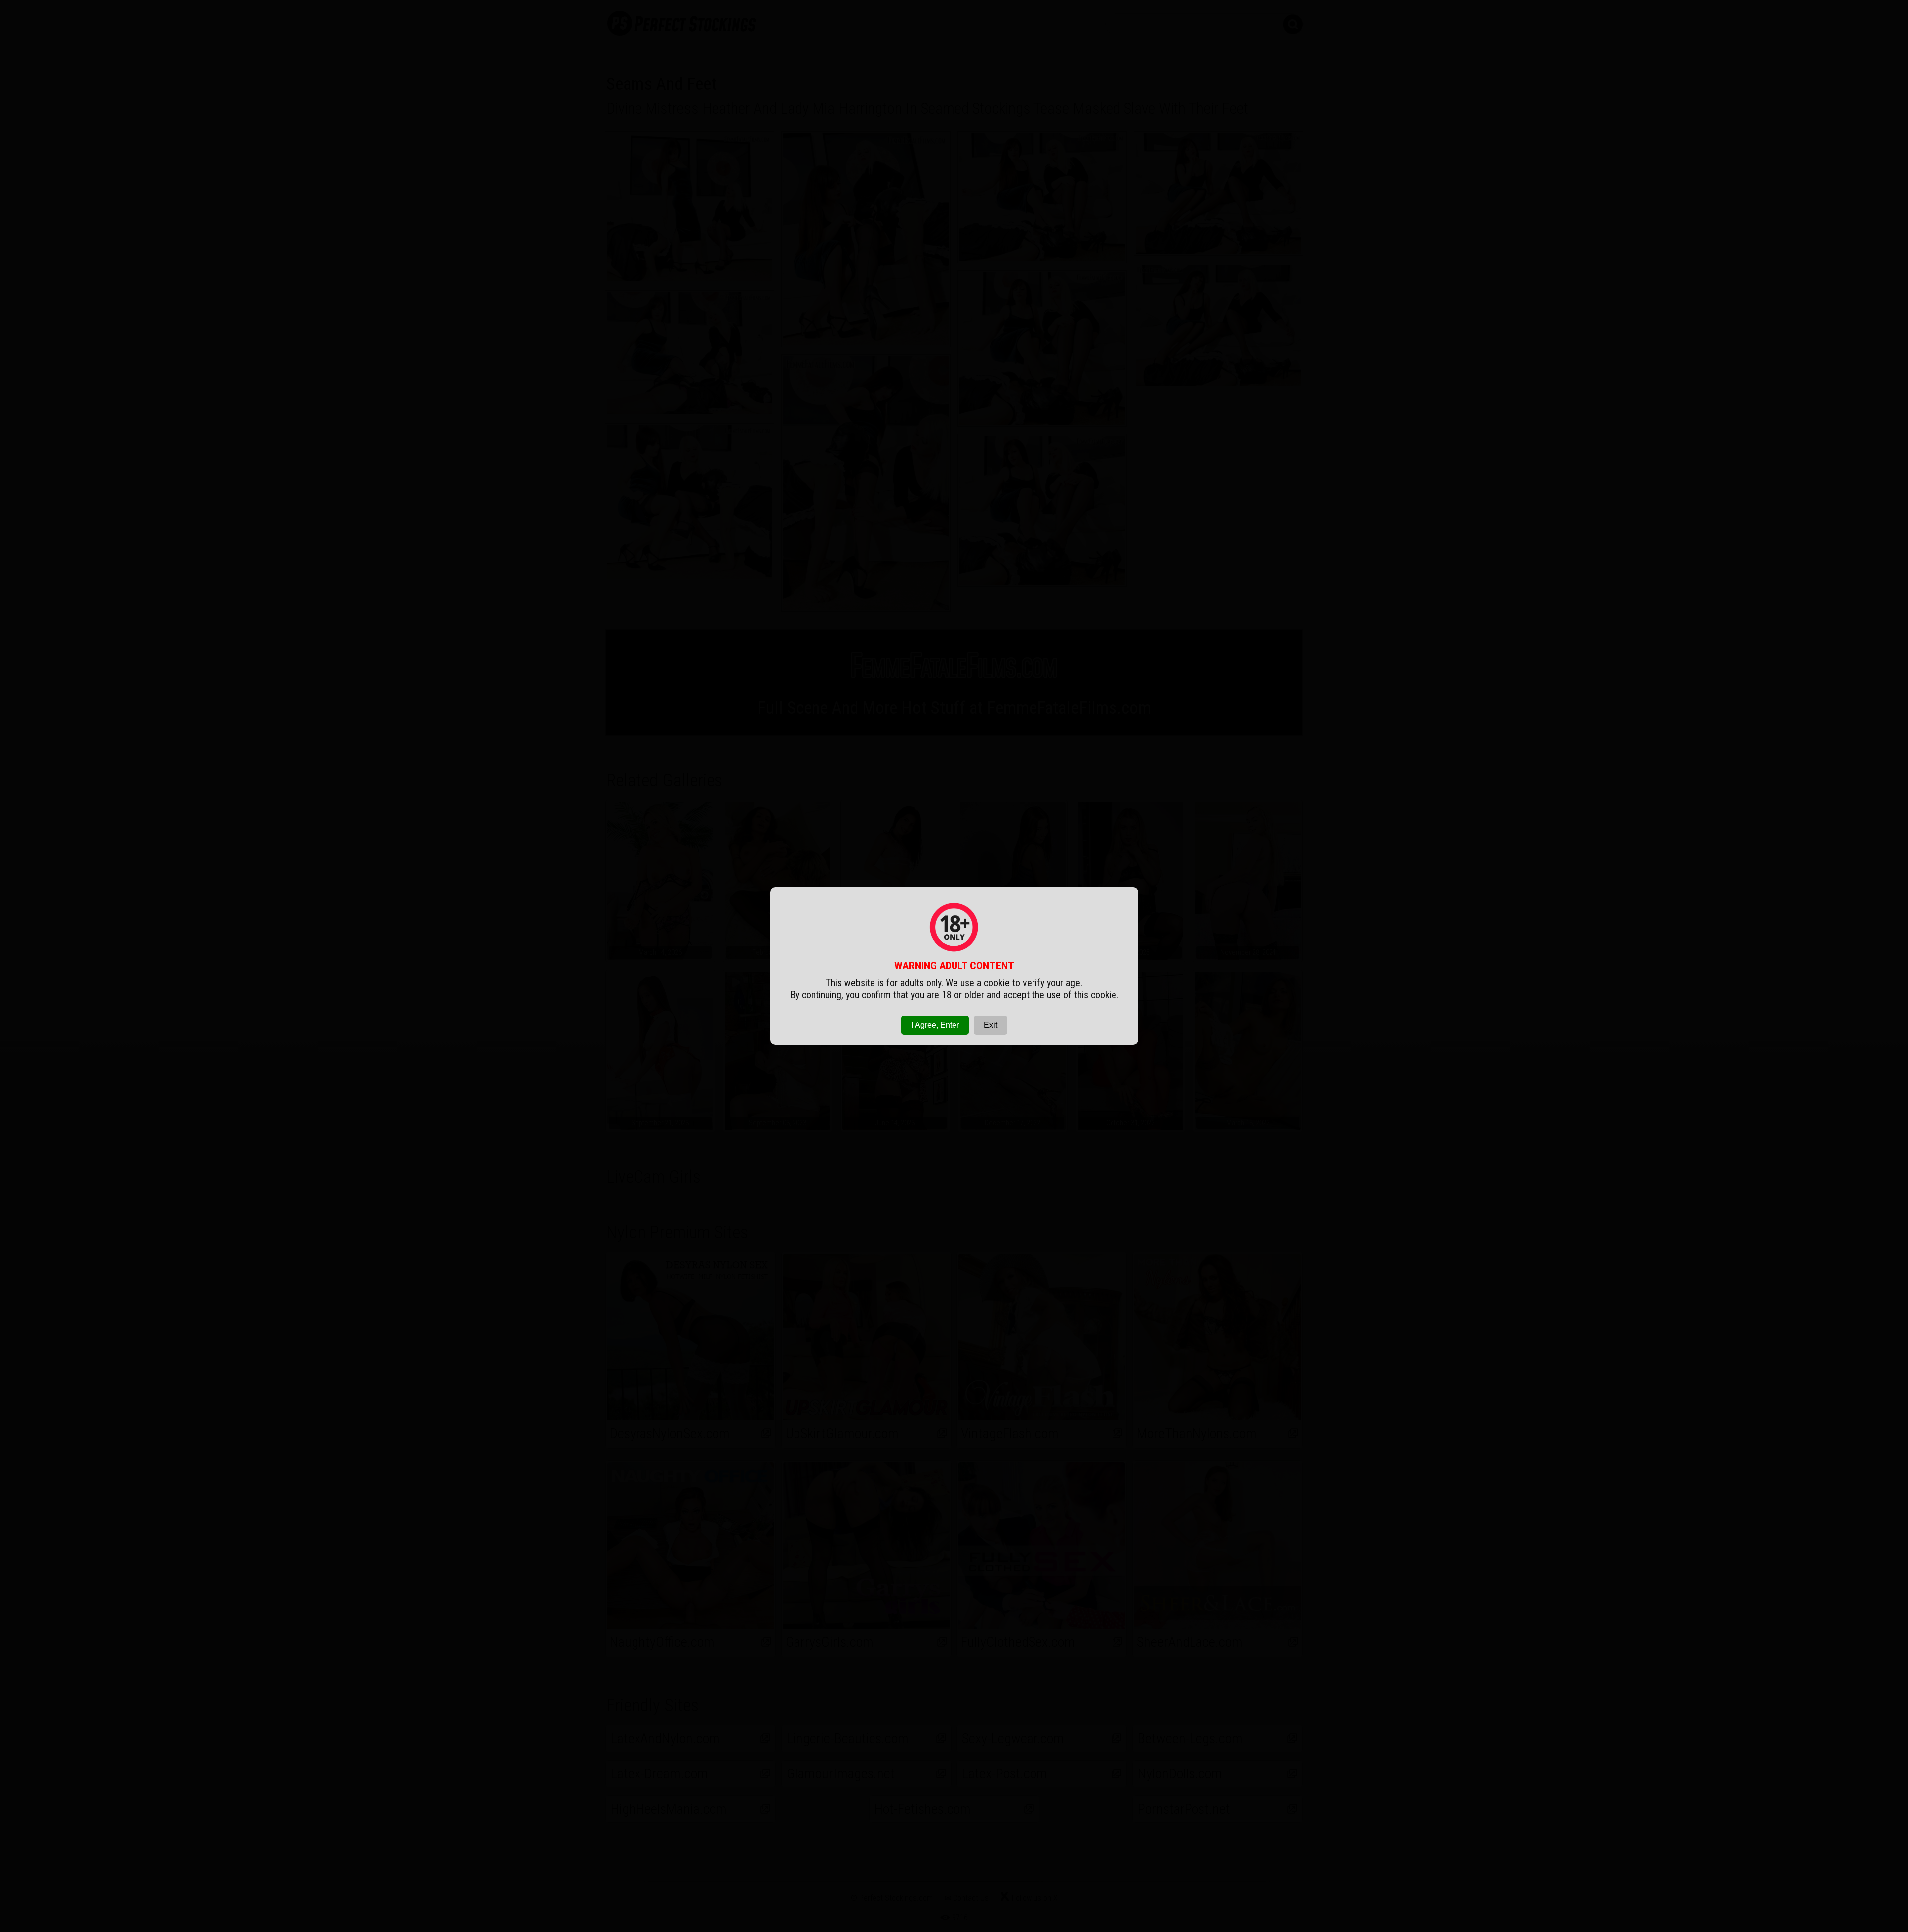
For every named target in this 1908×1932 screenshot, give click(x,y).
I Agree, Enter (935, 1025)
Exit (991, 1025)
